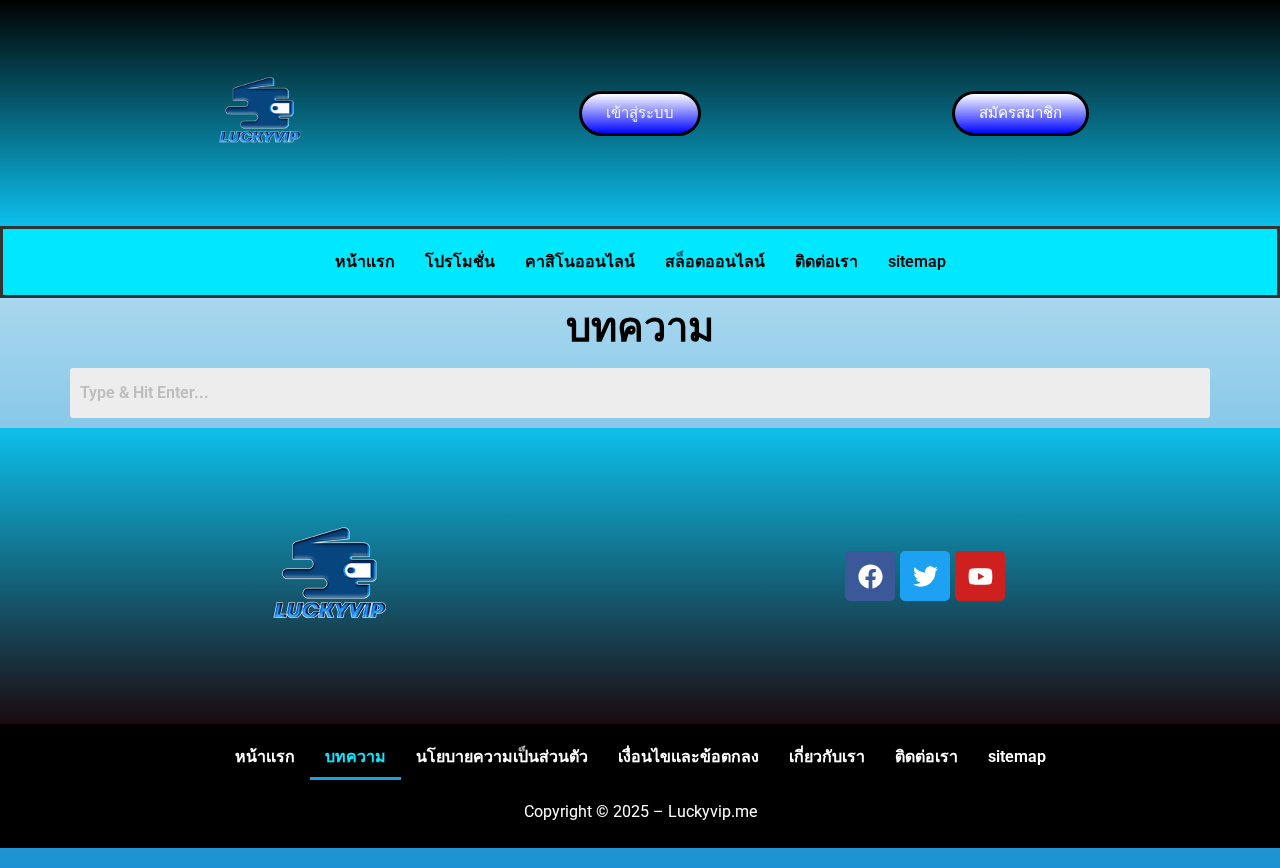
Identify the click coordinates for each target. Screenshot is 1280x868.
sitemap (917, 261)
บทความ (355, 756)
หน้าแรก (365, 261)
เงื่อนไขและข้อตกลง (688, 756)
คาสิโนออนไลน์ (580, 261)
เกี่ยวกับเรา (827, 756)
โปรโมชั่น (460, 261)
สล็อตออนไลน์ (715, 261)
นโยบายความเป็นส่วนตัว (502, 756)
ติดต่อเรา (826, 261)
